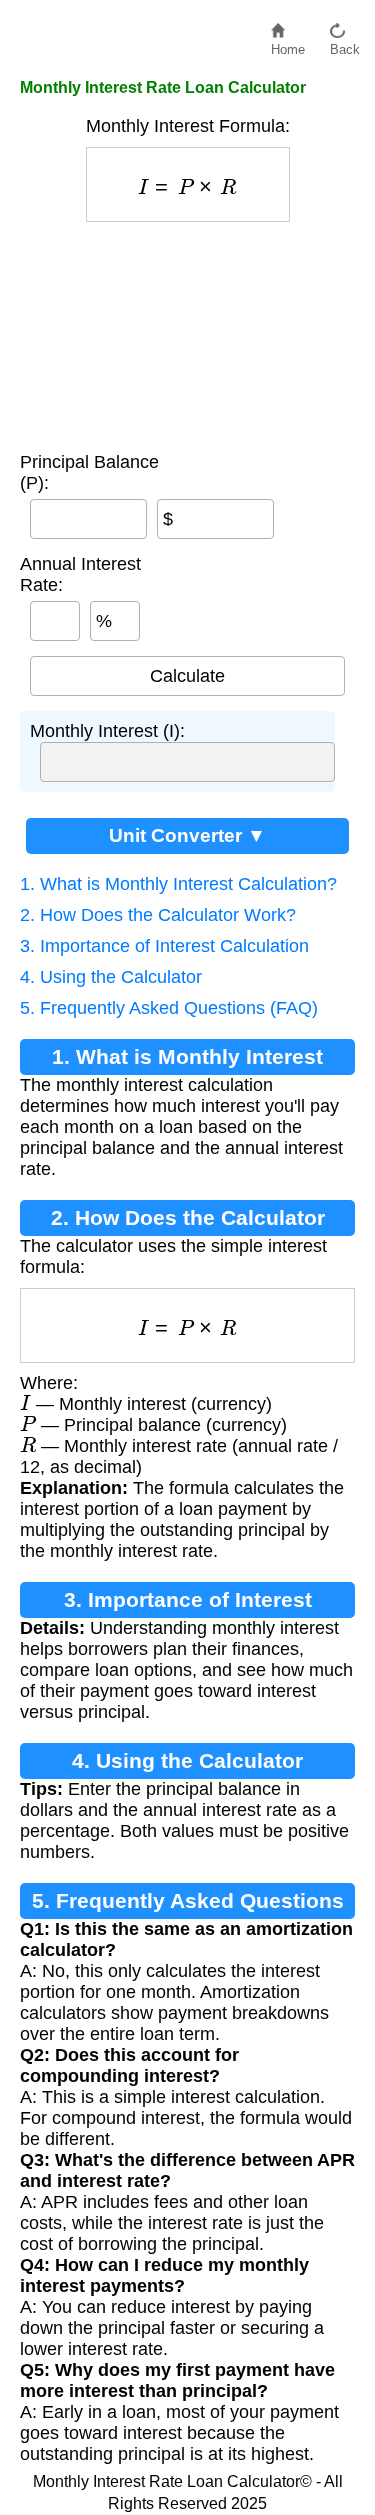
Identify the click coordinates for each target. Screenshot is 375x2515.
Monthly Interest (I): (107, 731)
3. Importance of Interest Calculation (164, 946)
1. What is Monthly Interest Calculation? (178, 884)
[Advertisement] (188, 332)
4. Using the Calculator (111, 977)
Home (288, 44)
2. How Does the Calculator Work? (158, 915)
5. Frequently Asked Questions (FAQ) (169, 1008)
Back (345, 44)
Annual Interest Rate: (80, 574)
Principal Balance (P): (89, 472)
